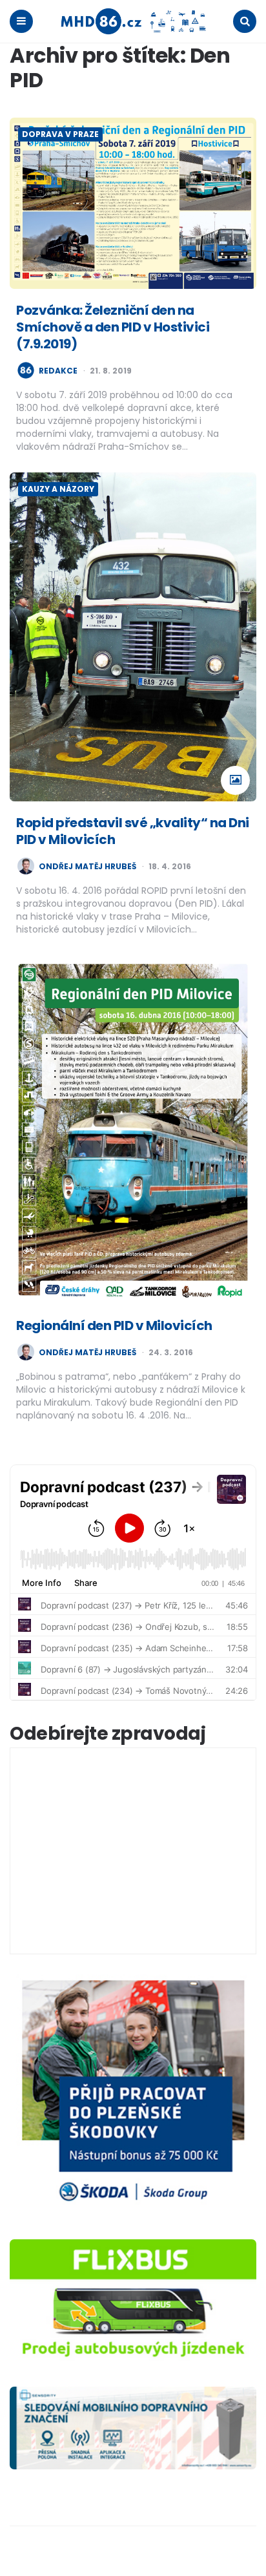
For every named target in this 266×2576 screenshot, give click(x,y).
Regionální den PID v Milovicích (114, 1325)
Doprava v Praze (60, 134)
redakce (58, 371)
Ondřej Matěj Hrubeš (87, 867)
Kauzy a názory (58, 489)
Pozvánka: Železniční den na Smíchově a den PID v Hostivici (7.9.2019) (113, 327)
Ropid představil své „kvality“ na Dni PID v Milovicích (133, 831)
